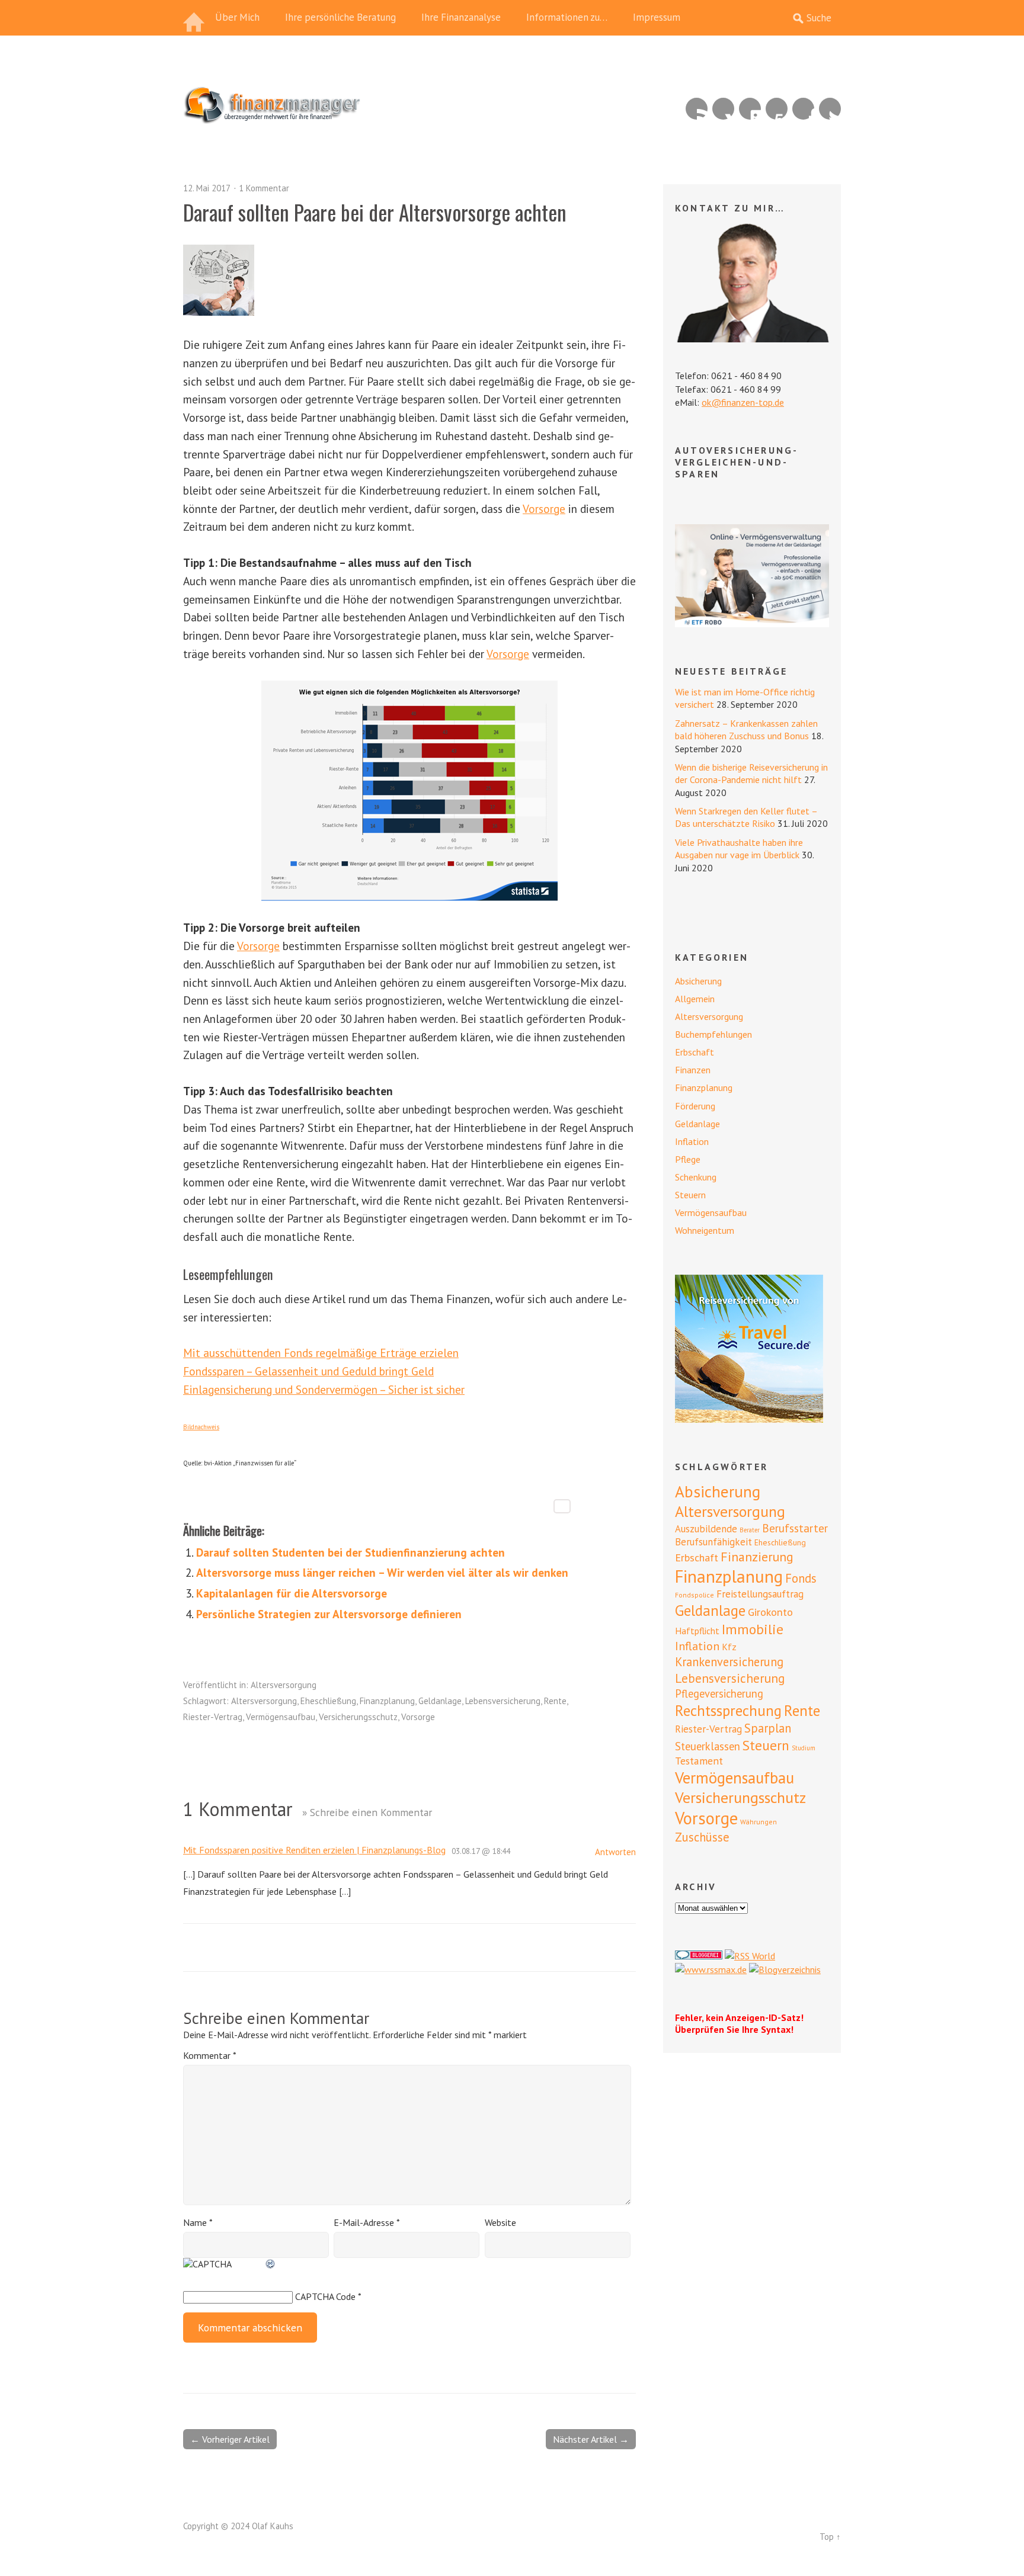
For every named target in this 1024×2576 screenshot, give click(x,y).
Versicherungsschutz (358, 1717)
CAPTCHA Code (325, 2296)
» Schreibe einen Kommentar (367, 1812)
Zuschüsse (702, 1837)
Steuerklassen (708, 1746)
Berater (750, 1530)
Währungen (759, 1822)
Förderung (695, 1106)
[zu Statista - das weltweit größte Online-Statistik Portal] (409, 791)
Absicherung (698, 981)
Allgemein (695, 999)
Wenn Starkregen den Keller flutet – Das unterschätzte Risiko (746, 817)
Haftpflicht (697, 1631)
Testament (699, 1761)
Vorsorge (544, 509)
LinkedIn (750, 109)
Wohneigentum (705, 1230)
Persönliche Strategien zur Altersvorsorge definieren (329, 1614)
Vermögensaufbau (281, 1717)
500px (777, 109)
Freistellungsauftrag (760, 1594)
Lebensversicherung (503, 1701)
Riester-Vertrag (213, 1717)
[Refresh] (271, 2264)
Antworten (615, 1852)
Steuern (690, 1195)
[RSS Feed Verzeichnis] (750, 1956)
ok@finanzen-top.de (743, 402)
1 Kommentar (264, 188)
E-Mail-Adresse (367, 2222)
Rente (555, 1701)
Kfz (729, 1647)
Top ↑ (830, 2537)
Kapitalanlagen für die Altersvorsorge (292, 1593)
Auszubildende (706, 1529)
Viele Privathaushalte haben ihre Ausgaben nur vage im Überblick (739, 848)
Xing (723, 109)
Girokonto (770, 1612)
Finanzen (693, 1070)
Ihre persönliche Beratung (340, 17)
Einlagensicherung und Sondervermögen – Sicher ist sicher (324, 1389)
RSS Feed (697, 109)
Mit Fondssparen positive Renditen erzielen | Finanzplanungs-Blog (314, 1850)
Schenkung (696, 1177)
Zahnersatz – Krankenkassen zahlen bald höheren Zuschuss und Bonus (746, 729)
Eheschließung (328, 1701)
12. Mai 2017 (207, 188)
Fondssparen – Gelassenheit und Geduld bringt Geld (308, 1371)
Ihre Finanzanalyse (461, 17)
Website (500, 2222)
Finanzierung (757, 1557)
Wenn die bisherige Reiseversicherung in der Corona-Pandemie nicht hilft (751, 773)
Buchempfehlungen (713, 1034)
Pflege (688, 1159)
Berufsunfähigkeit (713, 1542)
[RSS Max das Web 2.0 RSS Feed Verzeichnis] (711, 1969)
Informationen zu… (567, 17)
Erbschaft (695, 1052)
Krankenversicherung (729, 1662)
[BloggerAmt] (785, 1969)
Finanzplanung (387, 1701)
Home (195, 18)
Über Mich (237, 17)
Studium (804, 1748)
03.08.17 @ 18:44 (481, 1851)
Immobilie (753, 1629)
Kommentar (209, 2055)
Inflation (692, 1141)
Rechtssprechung (728, 1711)
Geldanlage (440, 1701)
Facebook (803, 109)
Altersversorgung (284, 1685)
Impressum (657, 17)
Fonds (801, 1578)
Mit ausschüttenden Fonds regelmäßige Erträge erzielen (321, 1353)
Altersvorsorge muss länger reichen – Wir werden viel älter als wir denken (382, 1572)
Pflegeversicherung (719, 1693)
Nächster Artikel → (591, 2439)
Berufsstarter (795, 1528)
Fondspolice (695, 1595)
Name (198, 2222)
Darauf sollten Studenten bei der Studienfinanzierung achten (351, 1552)
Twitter (830, 109)
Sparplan (768, 1728)
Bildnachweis (201, 1427)
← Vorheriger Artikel (230, 2439)
